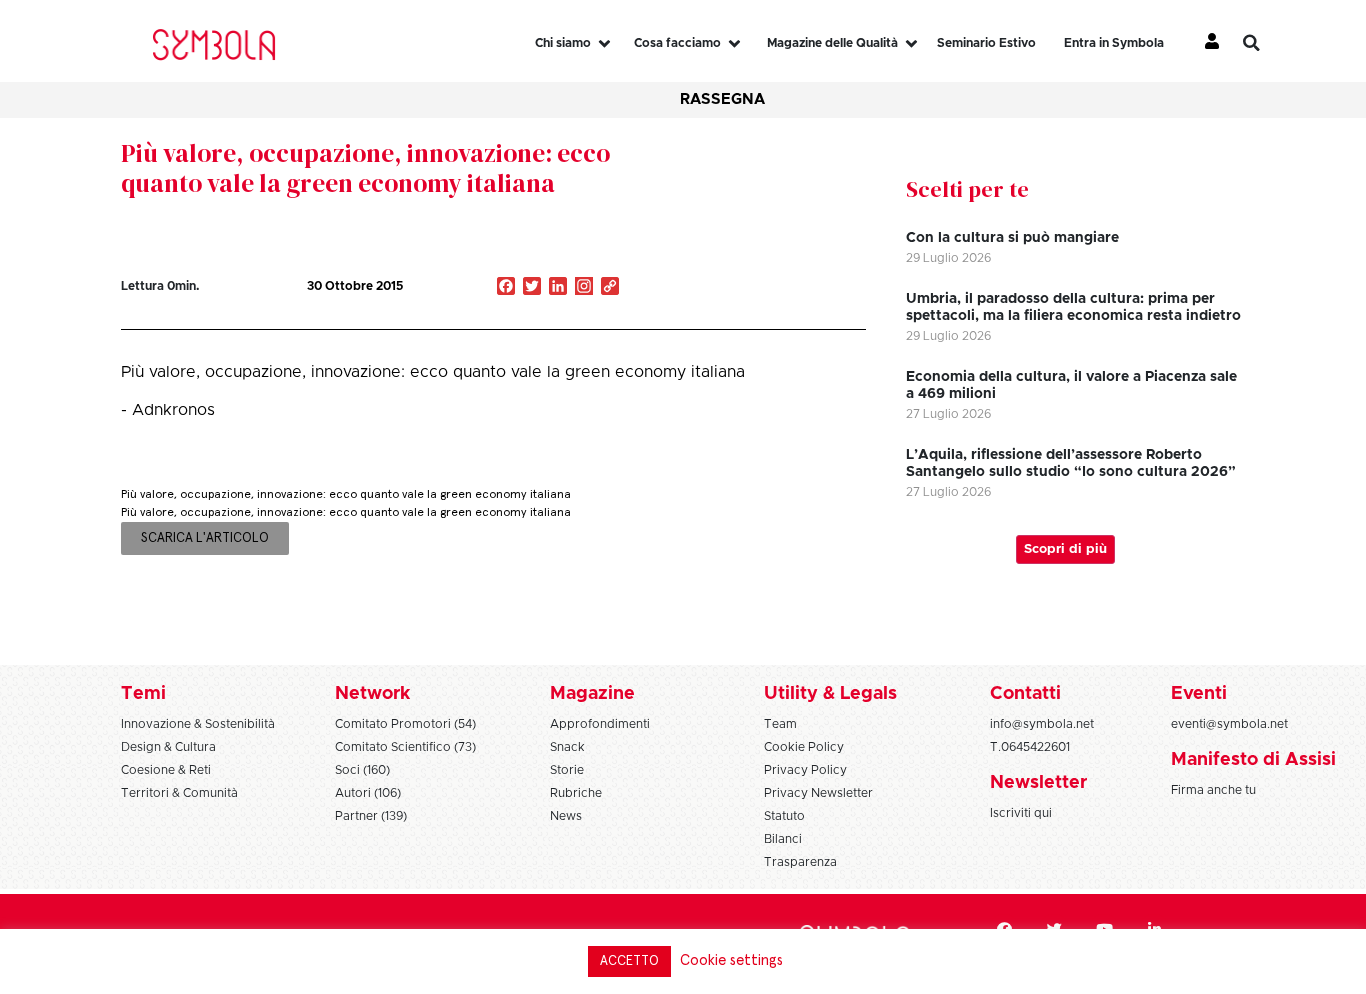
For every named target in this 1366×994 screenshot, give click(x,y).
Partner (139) (371, 816)
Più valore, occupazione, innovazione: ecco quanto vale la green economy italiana (365, 168)
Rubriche (576, 793)
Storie (567, 770)
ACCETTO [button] (629, 961)
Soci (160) (362, 770)
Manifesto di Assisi (1253, 760)
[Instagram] (584, 288)
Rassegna (722, 99)
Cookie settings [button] (731, 960)
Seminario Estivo (986, 43)
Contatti (1025, 694)
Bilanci (783, 839)
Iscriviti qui (1021, 813)
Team (780, 724)
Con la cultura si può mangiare (1012, 238)
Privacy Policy (805, 770)
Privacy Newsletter (818, 793)
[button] (1266, 43)
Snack (567, 747)
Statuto (784, 816)
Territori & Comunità (179, 793)
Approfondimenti (600, 724)
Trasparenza (800, 862)
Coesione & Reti (166, 770)
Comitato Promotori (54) (405, 724)
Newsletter (1038, 783)
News (566, 816)
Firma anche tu (1213, 790)
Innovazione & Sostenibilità (198, 724)
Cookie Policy (804, 747)
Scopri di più (1065, 549)
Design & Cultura (168, 747)
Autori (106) (368, 793)
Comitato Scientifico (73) (405, 747)
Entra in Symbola (1114, 43)
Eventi (1199, 694)
